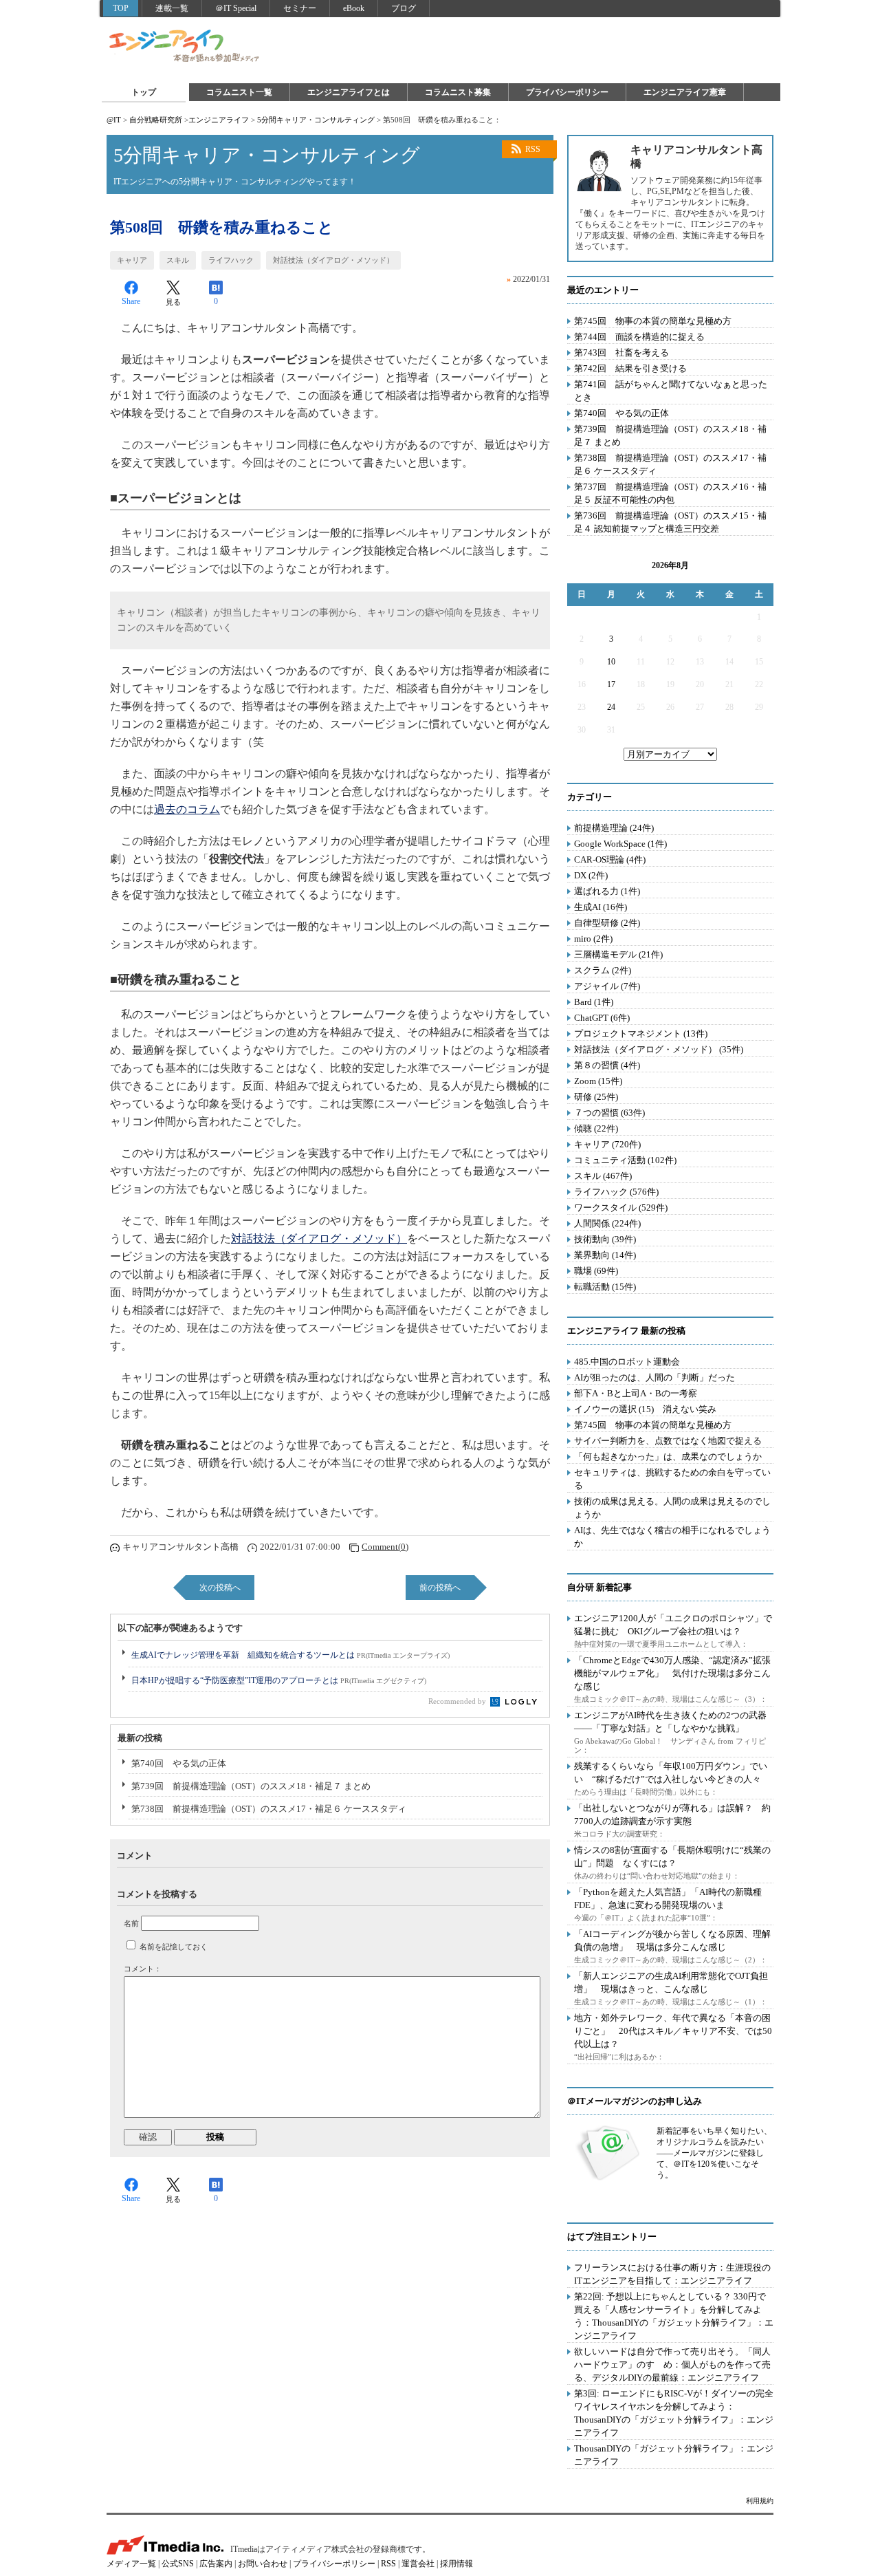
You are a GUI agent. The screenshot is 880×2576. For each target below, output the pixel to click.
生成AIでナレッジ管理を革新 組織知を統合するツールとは (290, 1655)
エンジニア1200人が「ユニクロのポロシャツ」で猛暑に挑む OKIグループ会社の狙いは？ (673, 1625)
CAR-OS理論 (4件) (610, 859)
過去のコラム (187, 809)
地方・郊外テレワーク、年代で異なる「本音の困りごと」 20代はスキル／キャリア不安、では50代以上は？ (673, 2031)
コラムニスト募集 (458, 92)
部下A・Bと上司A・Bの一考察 (636, 1393)
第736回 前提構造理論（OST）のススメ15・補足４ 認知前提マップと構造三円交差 (670, 522)
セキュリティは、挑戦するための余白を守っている (672, 1479)
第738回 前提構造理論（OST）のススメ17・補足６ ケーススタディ (269, 1809)
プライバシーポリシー (567, 92)
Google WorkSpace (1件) (620, 844)
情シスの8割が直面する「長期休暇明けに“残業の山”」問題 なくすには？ (672, 1857)
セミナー (300, 8)
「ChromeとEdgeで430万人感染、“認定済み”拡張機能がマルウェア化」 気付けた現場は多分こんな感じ (672, 1673)
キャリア (132, 260)
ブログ (404, 8)
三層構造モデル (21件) (618, 954)
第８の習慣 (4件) (607, 1065)
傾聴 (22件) (596, 1128)
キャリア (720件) (607, 1144)
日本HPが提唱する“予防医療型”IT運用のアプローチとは (279, 1680)
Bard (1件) (594, 1002)
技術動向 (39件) (605, 1239)
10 (611, 662)
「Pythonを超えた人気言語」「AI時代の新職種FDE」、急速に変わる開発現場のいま (668, 1898)
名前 (131, 1923)
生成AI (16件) (601, 907)
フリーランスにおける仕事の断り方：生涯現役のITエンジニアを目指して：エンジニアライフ (672, 2274)
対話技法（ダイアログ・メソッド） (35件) (659, 1049)
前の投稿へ (440, 1588)
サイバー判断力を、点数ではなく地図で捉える (668, 1441)
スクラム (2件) (603, 970)
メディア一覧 (131, 2564)
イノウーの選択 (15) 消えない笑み (645, 1409)
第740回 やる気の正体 (179, 1763)
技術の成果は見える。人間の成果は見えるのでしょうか (672, 1508)
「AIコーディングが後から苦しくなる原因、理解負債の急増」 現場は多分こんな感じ (672, 1940)
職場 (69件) (596, 1271)
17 (611, 684)
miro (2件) (593, 939)
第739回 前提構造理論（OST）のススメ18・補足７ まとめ (251, 1786)
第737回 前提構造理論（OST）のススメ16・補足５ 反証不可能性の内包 (670, 493)
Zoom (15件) (598, 1081)
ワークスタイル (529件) (621, 1208)
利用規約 (760, 2501)
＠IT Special (236, 8)
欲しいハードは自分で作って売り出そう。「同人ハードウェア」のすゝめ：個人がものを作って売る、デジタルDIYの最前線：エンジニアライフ (672, 2364)
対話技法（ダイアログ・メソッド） (333, 260)
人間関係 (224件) (607, 1223)
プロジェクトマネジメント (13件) (641, 1033)
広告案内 (216, 2564)
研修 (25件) (596, 1097)
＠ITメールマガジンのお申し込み (635, 2101)
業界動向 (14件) (605, 1255)
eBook (354, 8)
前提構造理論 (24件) (614, 828)
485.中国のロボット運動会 (627, 1362)
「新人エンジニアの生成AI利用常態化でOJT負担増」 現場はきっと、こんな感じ (671, 1982)
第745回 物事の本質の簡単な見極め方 (653, 321)
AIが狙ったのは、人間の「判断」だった (654, 1377)
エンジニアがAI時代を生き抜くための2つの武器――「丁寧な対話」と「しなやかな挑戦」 (670, 1722)
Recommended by (458, 1701)
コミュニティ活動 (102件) (625, 1160)
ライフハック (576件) (616, 1192)
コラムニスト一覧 (239, 92)
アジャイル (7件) (607, 986)
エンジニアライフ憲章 (685, 92)
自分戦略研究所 (156, 120)
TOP (121, 8)
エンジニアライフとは (349, 92)
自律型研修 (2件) (607, 923)
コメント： (143, 1969)
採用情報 (456, 2564)
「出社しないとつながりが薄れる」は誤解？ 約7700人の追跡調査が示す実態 (672, 1815)
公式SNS (178, 2564)
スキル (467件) (603, 1176)
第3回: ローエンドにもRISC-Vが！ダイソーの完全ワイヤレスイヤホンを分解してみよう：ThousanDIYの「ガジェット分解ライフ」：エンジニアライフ (674, 2413)
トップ (144, 92)
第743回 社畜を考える (621, 353)
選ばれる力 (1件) (607, 891)
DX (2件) (591, 875)
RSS (533, 149)
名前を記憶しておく (174, 1947)
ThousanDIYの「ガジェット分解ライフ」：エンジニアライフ (674, 2455)
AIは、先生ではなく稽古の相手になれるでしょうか (672, 1537)
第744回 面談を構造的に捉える (639, 337)
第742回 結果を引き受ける (630, 368)
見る (173, 302)
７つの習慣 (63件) (609, 1113)
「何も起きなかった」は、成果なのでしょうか (668, 1457)
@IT (114, 120)
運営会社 (418, 2564)
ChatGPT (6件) (602, 1018)
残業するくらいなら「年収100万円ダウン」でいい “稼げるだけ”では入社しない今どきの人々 (671, 1773)
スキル (178, 260)
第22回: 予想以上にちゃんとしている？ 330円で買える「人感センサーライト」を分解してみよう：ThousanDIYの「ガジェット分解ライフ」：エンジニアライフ (674, 2316)
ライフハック (231, 260)
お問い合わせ (263, 2564)
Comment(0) (385, 1547)
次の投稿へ (220, 1588)
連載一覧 (172, 8)
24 (611, 707)
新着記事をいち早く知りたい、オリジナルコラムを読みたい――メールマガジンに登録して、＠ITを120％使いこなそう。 (714, 2153)
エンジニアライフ (185, 47)
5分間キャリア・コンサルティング (316, 120)
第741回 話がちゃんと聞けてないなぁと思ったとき (671, 391)
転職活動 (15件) (605, 1287)
